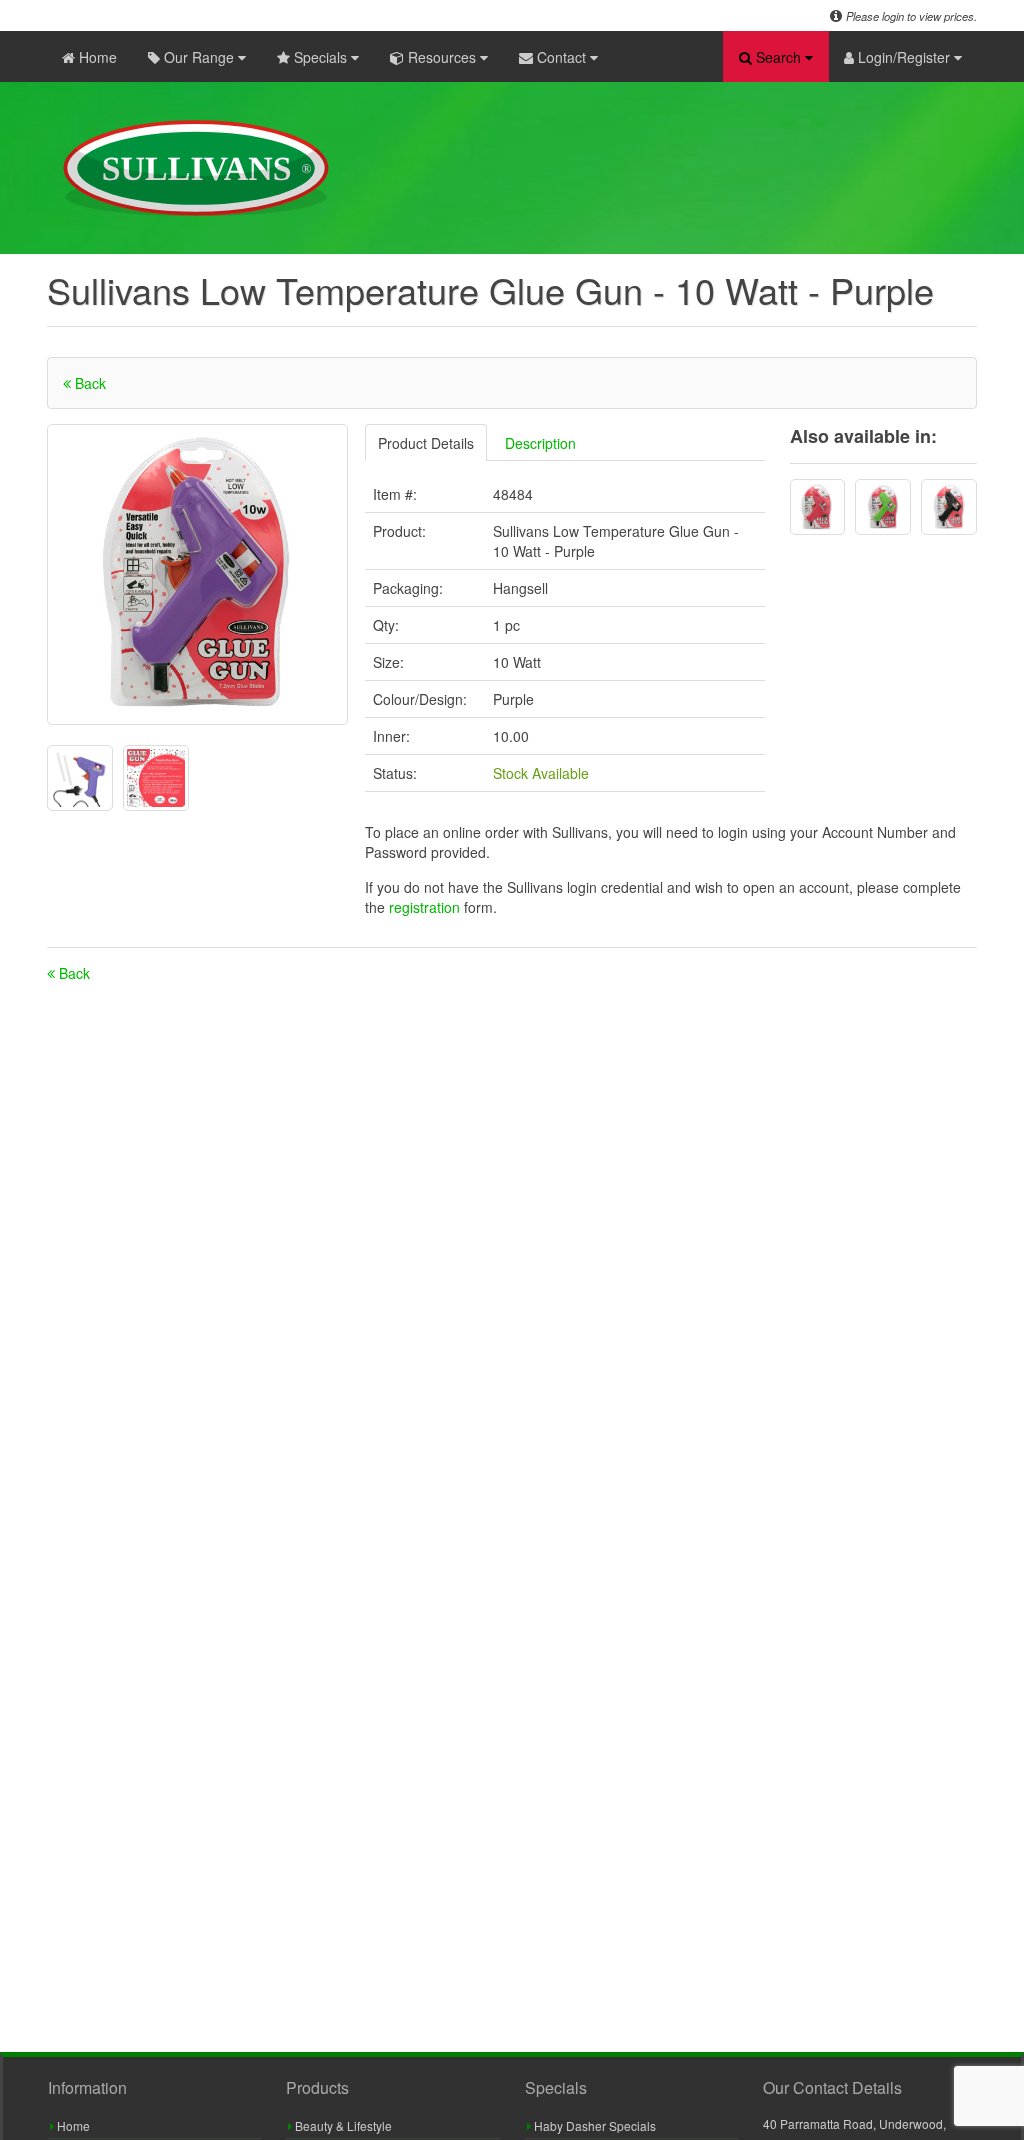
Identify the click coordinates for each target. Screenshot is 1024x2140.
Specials (320, 57)
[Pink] (818, 507)
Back (88, 383)
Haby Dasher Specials (593, 2125)
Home (96, 57)
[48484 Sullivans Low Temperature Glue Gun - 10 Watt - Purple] (197, 574)
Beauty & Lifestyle (342, 2125)
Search (778, 57)
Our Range (199, 57)
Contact (561, 57)
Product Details (426, 443)
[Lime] (883, 507)
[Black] (949, 507)
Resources (442, 57)
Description (540, 443)
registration (426, 907)
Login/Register (904, 57)
